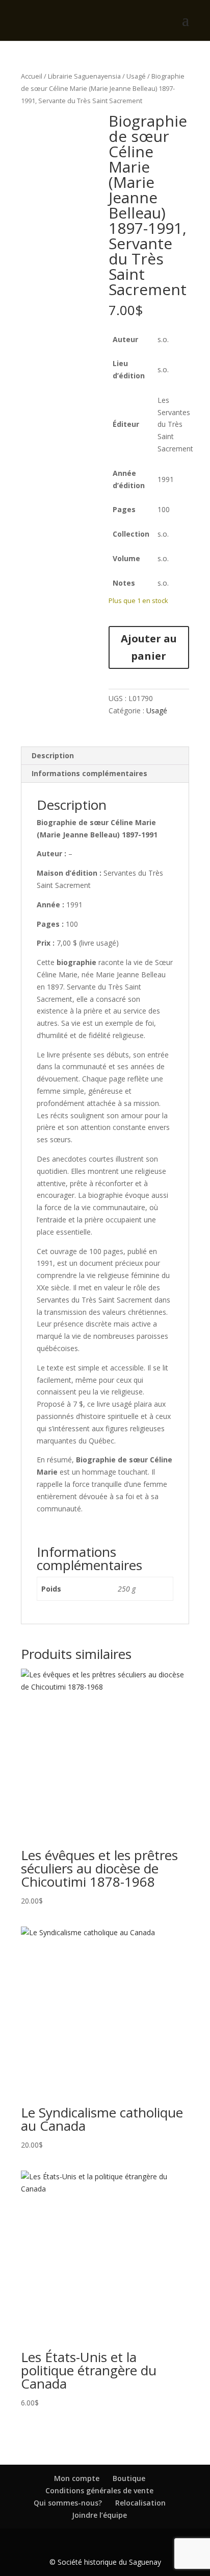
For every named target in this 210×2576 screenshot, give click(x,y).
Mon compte (77, 2478)
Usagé (136, 76)
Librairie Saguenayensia (84, 76)
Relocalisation (140, 2503)
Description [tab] (53, 755)
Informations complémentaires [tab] (89, 773)
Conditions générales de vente (99, 2490)
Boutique (129, 2478)
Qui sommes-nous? (68, 2503)
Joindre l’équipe (99, 2515)
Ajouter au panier (149, 647)
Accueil (32, 76)
